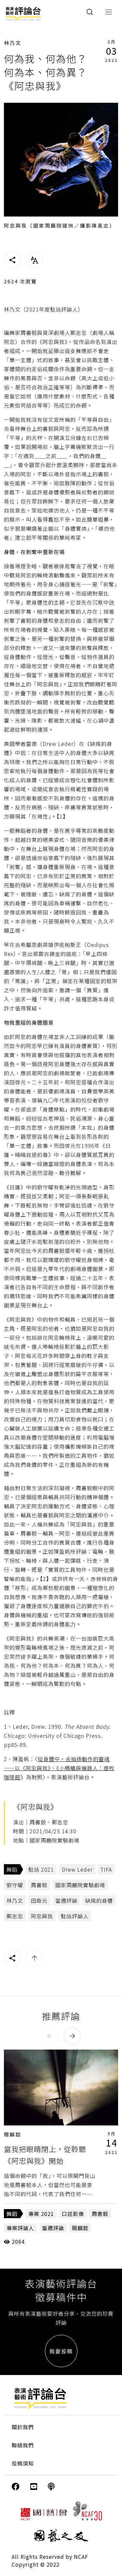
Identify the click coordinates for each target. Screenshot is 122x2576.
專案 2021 (41, 2214)
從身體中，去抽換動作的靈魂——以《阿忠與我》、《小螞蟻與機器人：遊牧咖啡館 (59, 1768)
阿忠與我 (42, 1916)
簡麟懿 (13, 2134)
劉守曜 (15, 1885)
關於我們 (23, 2427)
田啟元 (39, 1900)
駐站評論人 (75, 1916)
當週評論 (66, 1900)
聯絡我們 (23, 2445)
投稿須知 (23, 2463)
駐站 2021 (41, 1869)
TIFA (106, 1869)
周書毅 (39, 1885)
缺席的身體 (99, 1900)
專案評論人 (20, 2228)
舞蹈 (12, 1869)
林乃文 (13, 43)
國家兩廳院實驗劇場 (80, 1885)
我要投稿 (61, 2351)
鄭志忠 (15, 1916)
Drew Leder (77, 1869)
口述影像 (73, 2214)
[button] (50, 2036)
